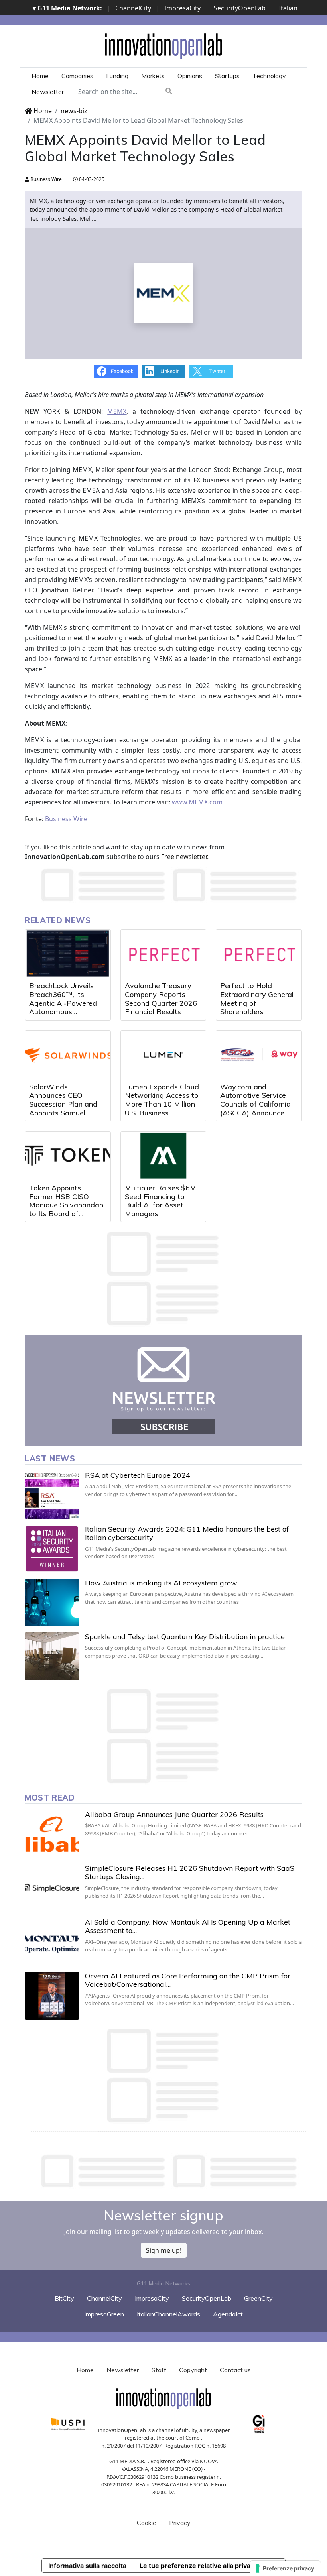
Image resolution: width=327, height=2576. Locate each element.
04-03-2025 (91, 179)
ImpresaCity (182, 8)
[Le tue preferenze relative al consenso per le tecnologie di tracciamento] (285, 2568)
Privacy (180, 2523)
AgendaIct (228, 2314)
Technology (269, 76)
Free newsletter (184, 857)
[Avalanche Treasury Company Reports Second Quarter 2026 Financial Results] (163, 954)
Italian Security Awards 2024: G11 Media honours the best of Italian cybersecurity (187, 1533)
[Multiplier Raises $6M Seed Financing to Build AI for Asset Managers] (163, 1156)
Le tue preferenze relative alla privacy (199, 2566)
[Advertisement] (170, 2171)
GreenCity (258, 2298)
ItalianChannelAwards (168, 2314)
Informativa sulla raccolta (87, 2566)
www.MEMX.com (197, 802)
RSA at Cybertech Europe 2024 (138, 1475)
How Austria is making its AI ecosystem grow (161, 1583)
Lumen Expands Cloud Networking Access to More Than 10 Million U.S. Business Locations (162, 1104)
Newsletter (48, 92)
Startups (227, 76)
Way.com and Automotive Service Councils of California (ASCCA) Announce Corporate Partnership (257, 1104)
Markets (153, 76)
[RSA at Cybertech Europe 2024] (52, 1495)
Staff (159, 2370)
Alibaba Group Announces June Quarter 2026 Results (174, 1814)
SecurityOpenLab (240, 8)
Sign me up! (164, 2250)
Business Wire (45, 179)
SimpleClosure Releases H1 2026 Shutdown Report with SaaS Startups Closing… (190, 1873)
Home (40, 76)
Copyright (193, 2370)
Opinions (190, 76)
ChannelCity (133, 8)
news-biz (74, 111)
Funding (117, 76)
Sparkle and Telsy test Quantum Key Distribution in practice (185, 1637)
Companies (77, 76)
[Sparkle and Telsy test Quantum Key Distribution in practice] (52, 1656)
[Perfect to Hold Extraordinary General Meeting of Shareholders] (259, 954)
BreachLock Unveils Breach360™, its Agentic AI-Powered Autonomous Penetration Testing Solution (63, 1007)
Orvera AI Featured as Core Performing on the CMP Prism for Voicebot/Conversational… (188, 1980)
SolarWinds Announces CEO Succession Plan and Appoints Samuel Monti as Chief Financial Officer (63, 1108)
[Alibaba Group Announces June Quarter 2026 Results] (52, 1834)
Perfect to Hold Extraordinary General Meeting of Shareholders (257, 999)
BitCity (64, 2298)
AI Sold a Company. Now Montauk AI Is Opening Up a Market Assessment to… (188, 1926)
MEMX (117, 411)
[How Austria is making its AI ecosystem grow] (52, 1603)
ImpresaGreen (104, 2314)
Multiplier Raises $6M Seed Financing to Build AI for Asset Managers (161, 1201)
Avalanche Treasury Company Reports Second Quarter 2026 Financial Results (161, 999)
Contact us (235, 2370)
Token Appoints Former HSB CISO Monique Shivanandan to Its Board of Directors (66, 1205)
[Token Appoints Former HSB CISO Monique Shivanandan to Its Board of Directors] (68, 1156)
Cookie (147, 2523)
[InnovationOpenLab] (163, 46)
